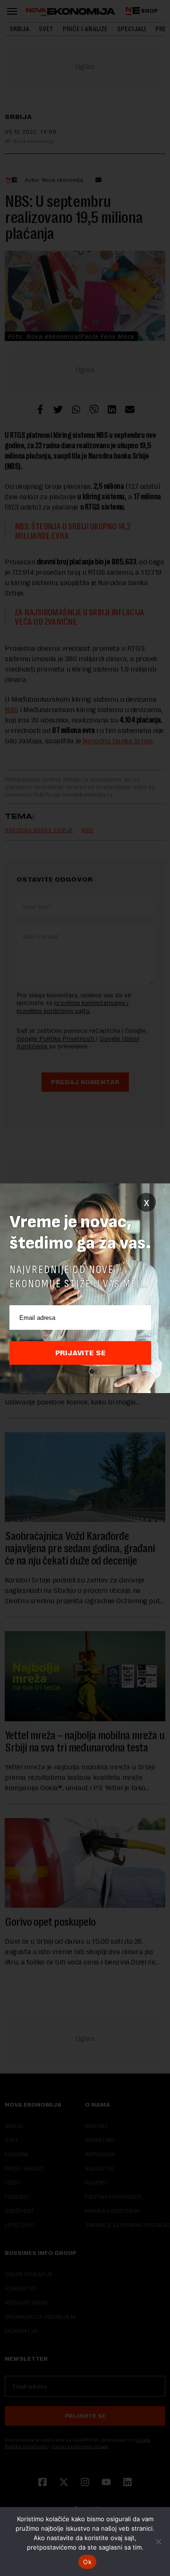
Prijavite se (81, 1353)
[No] (158, 2542)
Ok (87, 2562)
